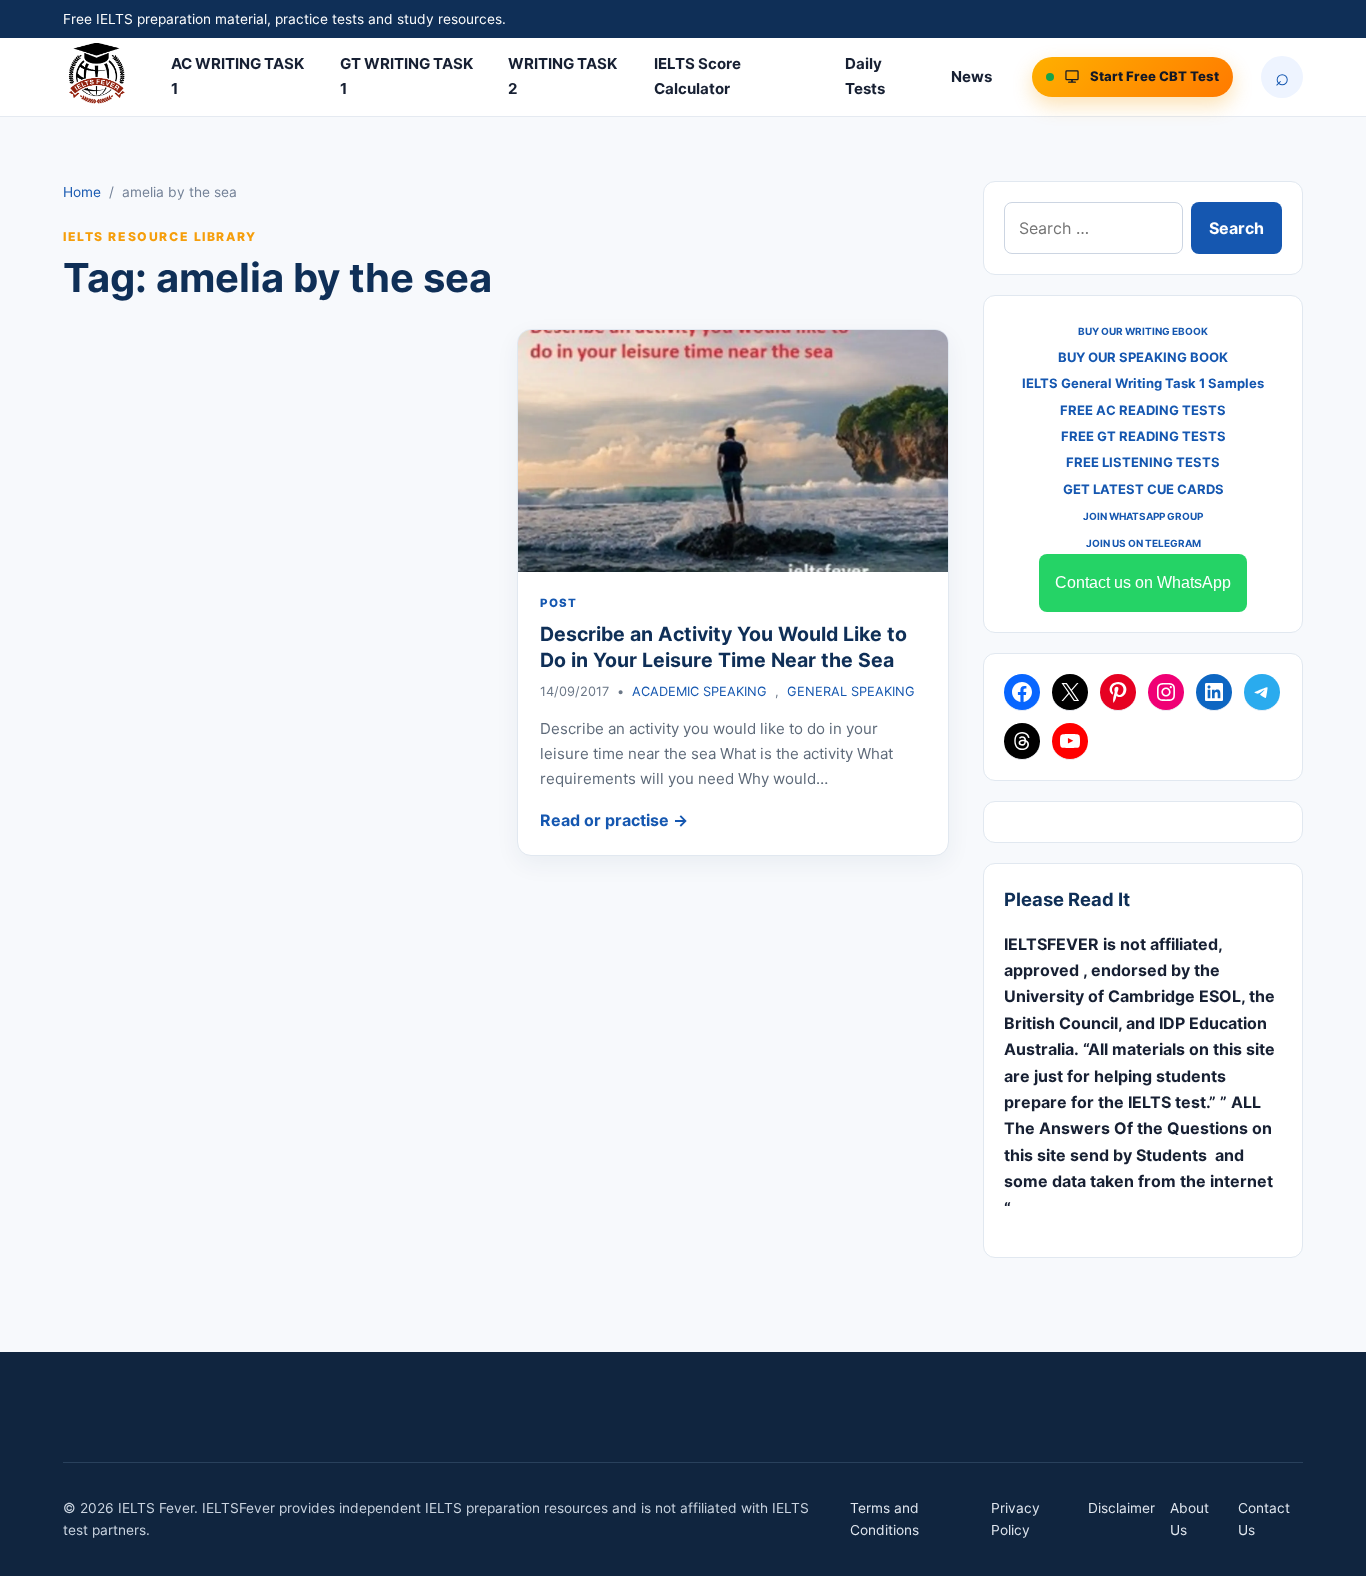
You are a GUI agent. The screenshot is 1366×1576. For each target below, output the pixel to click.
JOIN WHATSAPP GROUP (1143, 516)
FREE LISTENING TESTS (1143, 462)
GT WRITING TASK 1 (406, 76)
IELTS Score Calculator (697, 76)
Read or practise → (614, 820)
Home (82, 192)
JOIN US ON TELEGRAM (1143, 543)
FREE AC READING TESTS (1143, 410)
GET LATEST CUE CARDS (1143, 489)
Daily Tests (865, 76)
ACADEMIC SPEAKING (699, 691)
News (971, 76)
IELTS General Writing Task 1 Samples (1143, 383)
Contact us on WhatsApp (1143, 582)
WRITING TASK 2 (562, 76)
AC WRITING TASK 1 (237, 76)
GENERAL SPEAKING (851, 691)
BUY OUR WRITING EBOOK (1143, 331)
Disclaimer (1121, 1508)
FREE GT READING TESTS (1143, 436)
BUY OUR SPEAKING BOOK (1143, 357)
